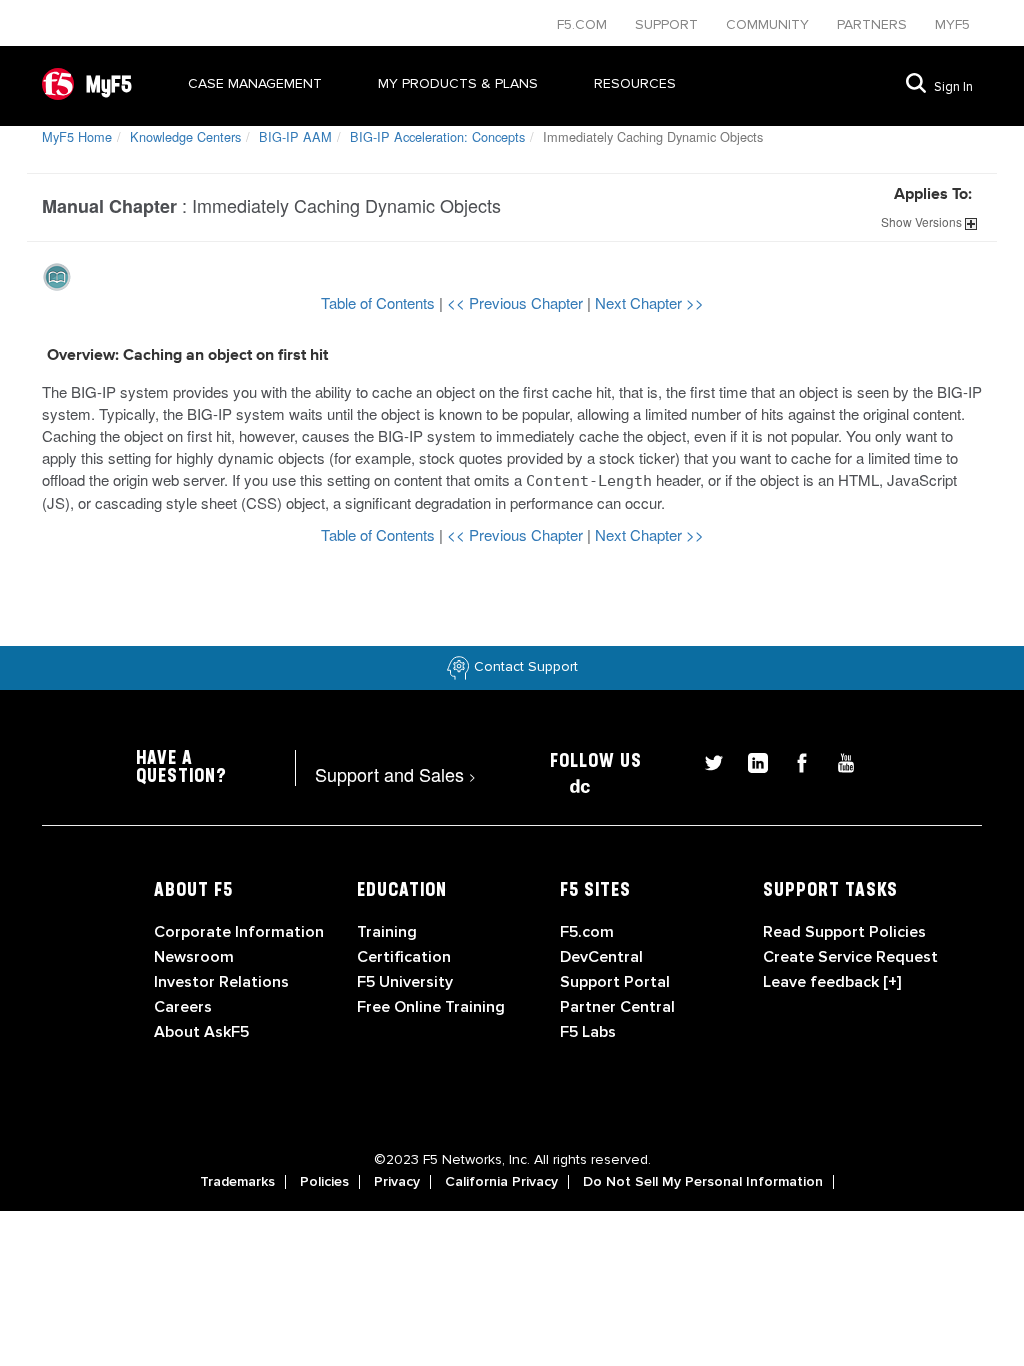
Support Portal (615, 982)
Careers (183, 1007)
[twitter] (706, 760)
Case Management (255, 83)
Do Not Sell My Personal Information (703, 1182)
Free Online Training (431, 1007)
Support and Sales (395, 774)
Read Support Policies (844, 932)
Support (668, 24)
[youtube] (836, 760)
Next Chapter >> (649, 302)
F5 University (405, 982)
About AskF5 (201, 1032)
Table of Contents (380, 302)
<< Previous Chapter (517, 302)
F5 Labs (588, 1032)
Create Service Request (850, 957)
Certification (404, 957)
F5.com (584, 24)
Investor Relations (221, 982)
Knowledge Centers (185, 136)
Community (769, 24)
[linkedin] (750, 760)
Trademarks (237, 1182)
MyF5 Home (77, 136)
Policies (324, 1182)
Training (387, 932)
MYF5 (952, 24)
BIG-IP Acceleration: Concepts (437, 136)
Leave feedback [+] (832, 982)
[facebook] (794, 760)
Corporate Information (239, 932)
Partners (874, 24)
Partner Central (617, 1007)
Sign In (953, 87)
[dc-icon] (570, 783)
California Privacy (501, 1182)
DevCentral (601, 957)
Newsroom (194, 957)
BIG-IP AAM (295, 136)
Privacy (397, 1182)
